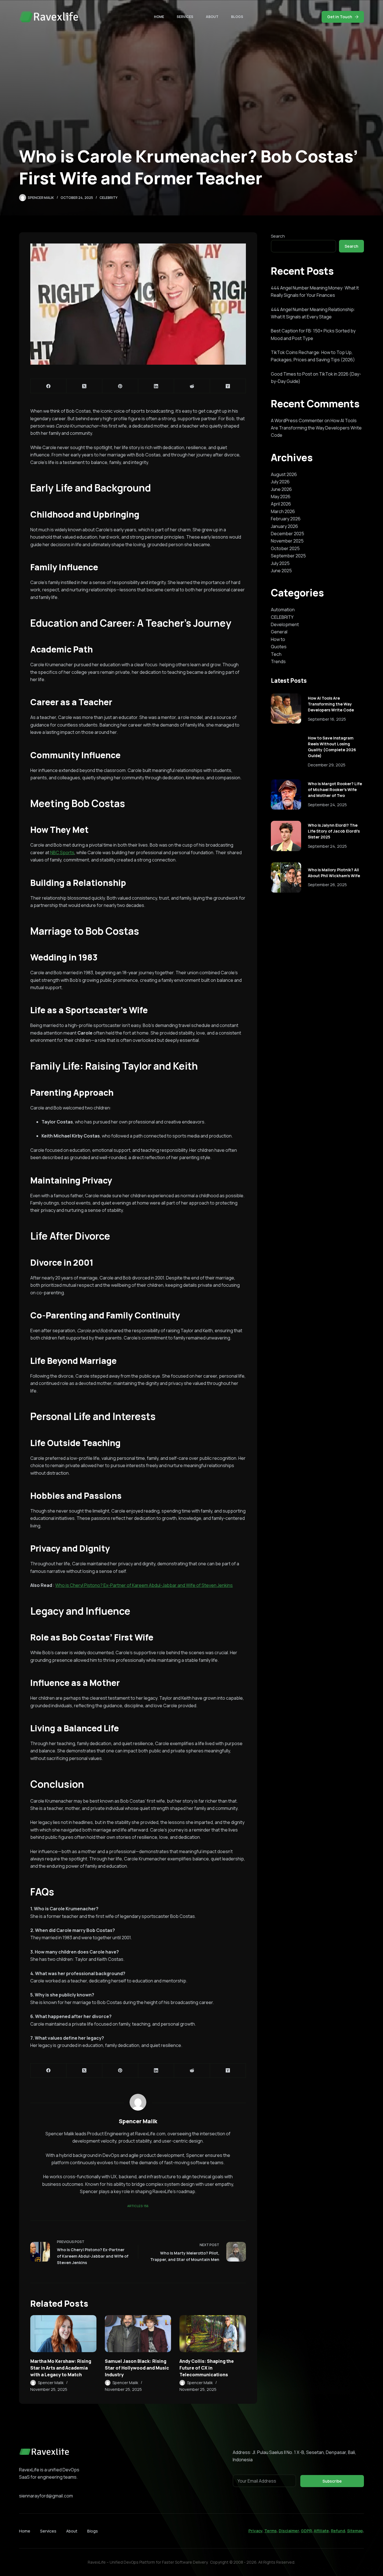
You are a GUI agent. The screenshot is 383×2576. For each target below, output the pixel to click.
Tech (276, 654)
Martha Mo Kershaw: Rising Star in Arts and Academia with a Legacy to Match (61, 2368)
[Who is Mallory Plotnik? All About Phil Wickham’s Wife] (286, 877)
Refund (338, 2531)
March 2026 (283, 511)
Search (278, 236)
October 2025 (285, 548)
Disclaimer (289, 2531)
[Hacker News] (228, 386)
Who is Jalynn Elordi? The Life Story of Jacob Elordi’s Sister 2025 (334, 831)
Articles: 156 (138, 2206)
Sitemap (355, 2531)
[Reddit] (192, 386)
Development (285, 624)
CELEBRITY (109, 198)
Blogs (237, 17)
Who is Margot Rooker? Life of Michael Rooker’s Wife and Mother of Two (335, 790)
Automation (283, 610)
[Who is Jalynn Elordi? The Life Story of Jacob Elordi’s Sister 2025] (286, 836)
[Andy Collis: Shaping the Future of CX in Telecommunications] (213, 2334)
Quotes (279, 647)
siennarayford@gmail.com (46, 2496)
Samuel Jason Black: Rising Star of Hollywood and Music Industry (137, 2368)
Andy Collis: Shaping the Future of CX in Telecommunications (207, 2368)
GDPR (306, 2531)
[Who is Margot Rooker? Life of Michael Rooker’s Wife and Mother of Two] (286, 794)
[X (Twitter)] (84, 386)
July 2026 (280, 482)
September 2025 (288, 556)
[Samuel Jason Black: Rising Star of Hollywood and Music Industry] (138, 2334)
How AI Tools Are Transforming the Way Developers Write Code (316, 428)
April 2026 (281, 504)
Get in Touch (340, 17)
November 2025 (287, 541)
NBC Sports (62, 852)
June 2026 (281, 489)
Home (159, 17)
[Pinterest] (120, 386)
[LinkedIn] (156, 386)
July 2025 (280, 563)
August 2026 (284, 474)
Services (185, 17)
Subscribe (332, 2481)
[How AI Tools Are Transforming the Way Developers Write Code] (286, 709)
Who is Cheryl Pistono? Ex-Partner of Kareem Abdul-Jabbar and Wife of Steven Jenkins (144, 1585)
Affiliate (321, 2531)
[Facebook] (49, 386)
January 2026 (284, 526)
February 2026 (286, 519)
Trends (278, 661)
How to (278, 639)
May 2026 (281, 497)
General (279, 632)
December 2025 (288, 534)
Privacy (255, 2531)
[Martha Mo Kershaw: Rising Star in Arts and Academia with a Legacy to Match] (63, 2334)
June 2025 (281, 571)
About (212, 17)
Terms (271, 2531)
